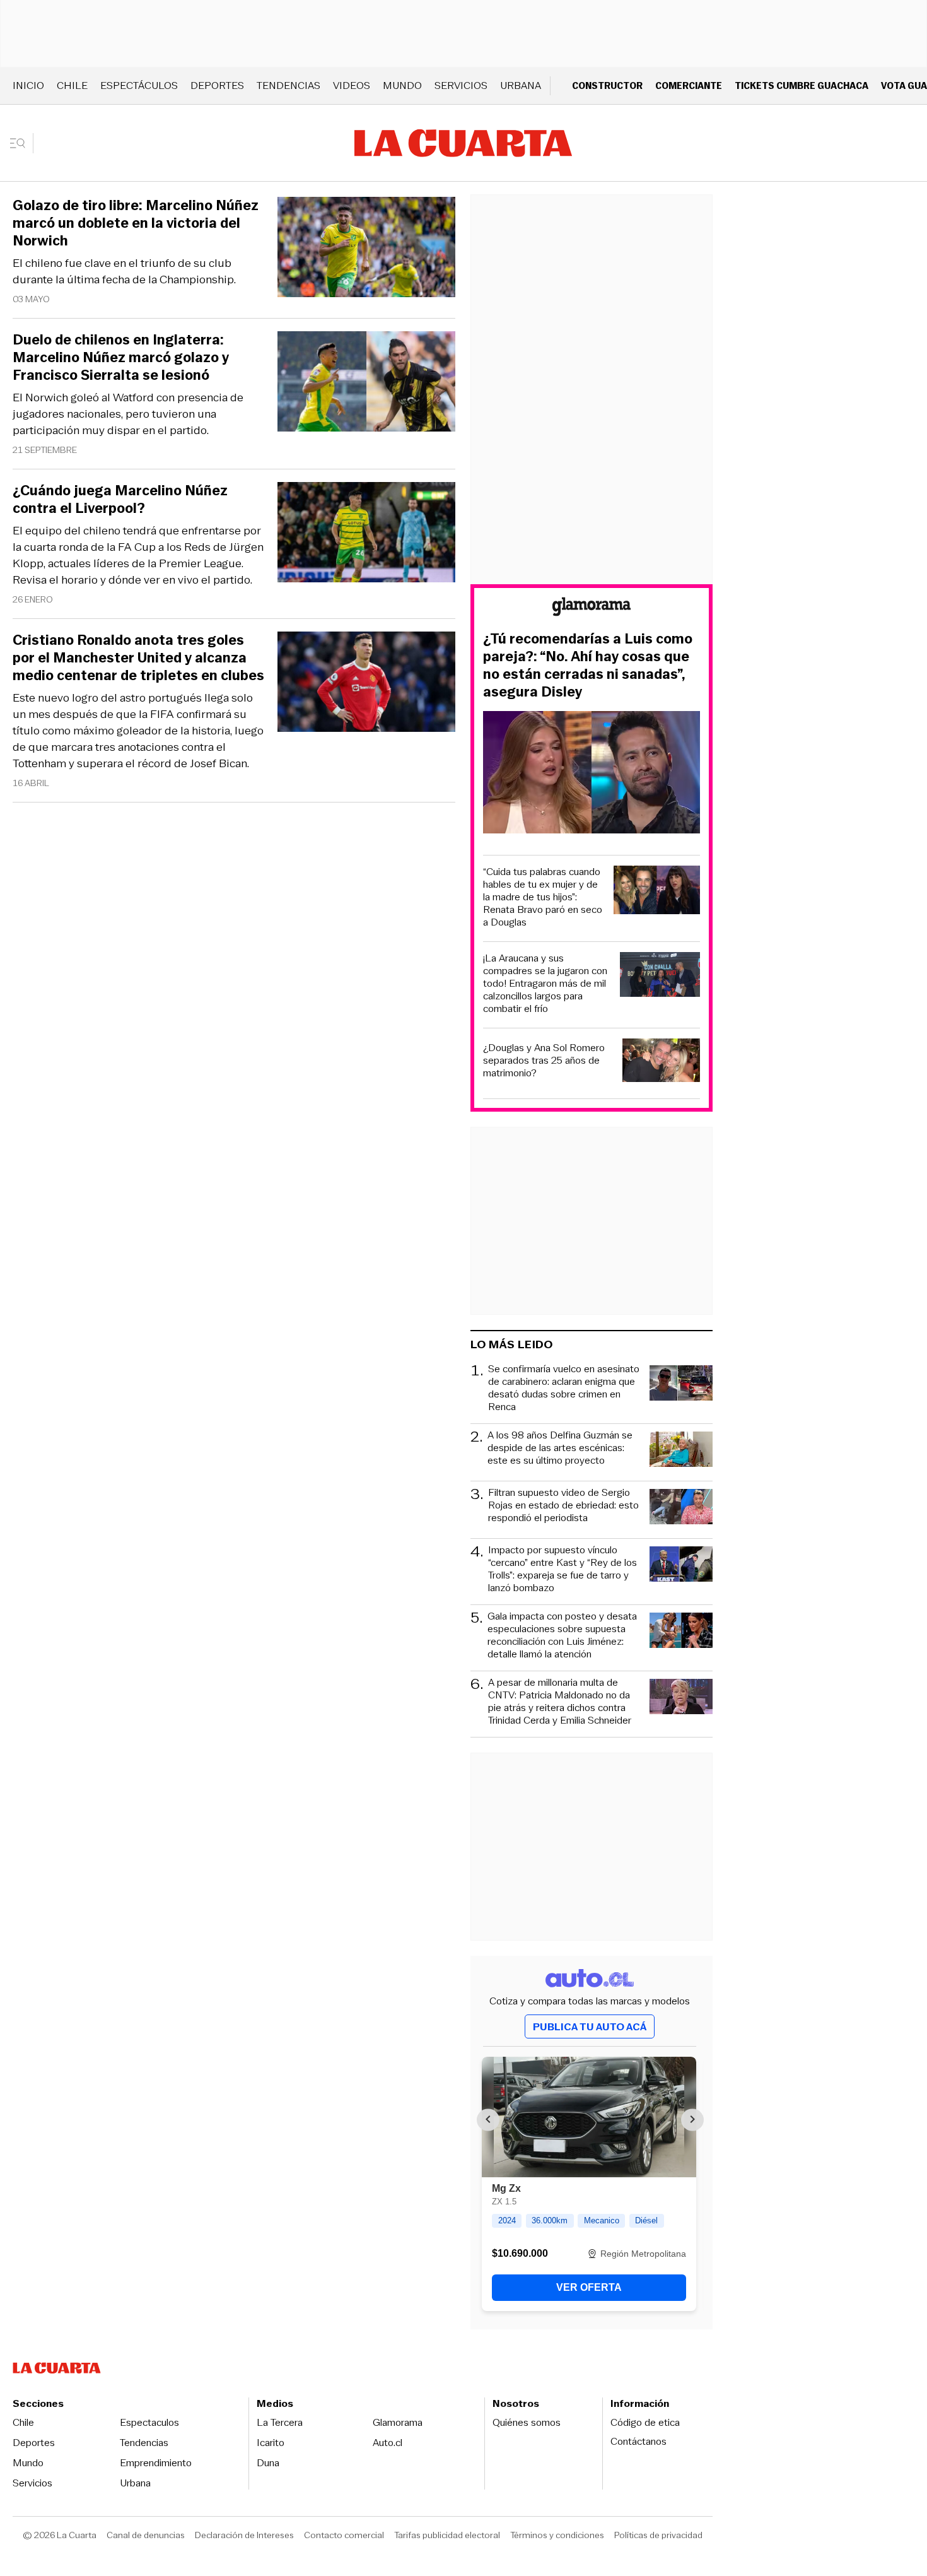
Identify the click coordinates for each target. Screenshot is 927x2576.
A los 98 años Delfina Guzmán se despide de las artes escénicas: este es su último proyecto (560, 1448)
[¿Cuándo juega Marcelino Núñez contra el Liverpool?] (366, 534)
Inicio (28, 85)
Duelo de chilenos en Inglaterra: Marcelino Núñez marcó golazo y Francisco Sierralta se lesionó (121, 358)
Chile (72, 85)
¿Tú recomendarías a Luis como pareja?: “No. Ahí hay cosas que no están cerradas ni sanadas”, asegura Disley (588, 666)
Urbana (521, 85)
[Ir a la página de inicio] (463, 143)
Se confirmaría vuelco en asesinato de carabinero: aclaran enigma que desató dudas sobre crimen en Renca (564, 1388)
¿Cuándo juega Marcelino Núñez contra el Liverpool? (120, 500)
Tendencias (289, 85)
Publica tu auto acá (590, 2027)
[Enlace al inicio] (592, 609)
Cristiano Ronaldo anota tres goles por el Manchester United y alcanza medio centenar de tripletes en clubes (138, 658)
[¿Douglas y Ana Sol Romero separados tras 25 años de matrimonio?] (662, 1062)
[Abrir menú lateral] (22, 143)
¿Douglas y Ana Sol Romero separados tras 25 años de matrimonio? (544, 1061)
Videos (352, 85)
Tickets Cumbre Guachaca (802, 85)
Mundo (402, 85)
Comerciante (689, 85)
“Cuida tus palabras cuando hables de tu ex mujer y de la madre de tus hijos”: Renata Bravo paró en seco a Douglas (543, 897)
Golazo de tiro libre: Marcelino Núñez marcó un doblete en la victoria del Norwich (136, 223)
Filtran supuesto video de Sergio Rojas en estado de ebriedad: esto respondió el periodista (563, 1506)
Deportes (217, 85)
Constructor (607, 85)
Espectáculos (139, 85)
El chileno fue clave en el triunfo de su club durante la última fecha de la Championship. (124, 271)
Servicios (461, 85)
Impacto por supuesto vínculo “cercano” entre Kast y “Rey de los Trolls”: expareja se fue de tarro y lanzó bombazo (563, 1569)
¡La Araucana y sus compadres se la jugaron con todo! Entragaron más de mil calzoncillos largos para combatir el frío (545, 984)
